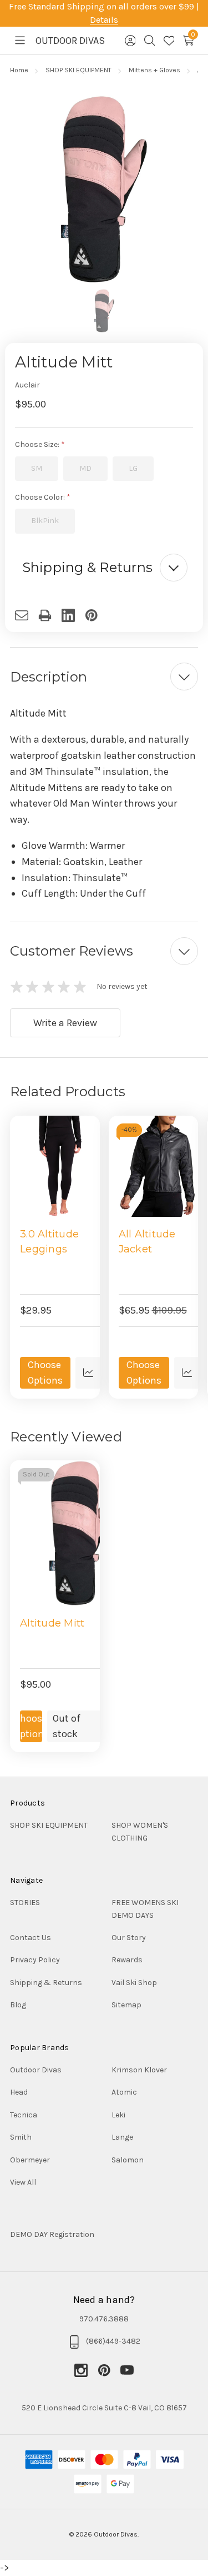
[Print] (50, 615)
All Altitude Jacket (147, 1242)
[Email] (27, 615)
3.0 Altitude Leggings (49, 1242)
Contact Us (31, 1938)
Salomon (128, 2160)
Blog (18, 2005)
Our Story (129, 1938)
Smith (21, 2137)
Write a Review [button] (65, 1023)
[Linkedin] (73, 615)
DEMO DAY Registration (52, 2234)
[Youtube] (127, 2370)
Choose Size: (38, 444)
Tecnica (24, 2115)
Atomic (124, 2092)
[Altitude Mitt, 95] (83, 1533)
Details (104, 20)
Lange (122, 2137)
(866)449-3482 (113, 2341)
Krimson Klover (139, 2070)
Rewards (127, 1960)
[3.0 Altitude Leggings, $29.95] (60, 1166)
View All (23, 2182)
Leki (118, 2115)
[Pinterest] (97, 615)
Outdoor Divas (36, 2070)
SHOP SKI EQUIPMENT (49, 1825)
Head (19, 2092)
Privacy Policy (35, 1960)
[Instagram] (86, 2370)
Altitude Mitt (52, 1623)
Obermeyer (30, 2160)
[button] (104, 568)
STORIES (25, 1903)
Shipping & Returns (46, 1983)
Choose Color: (41, 497)
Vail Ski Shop (134, 1983)
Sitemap (126, 2005)
